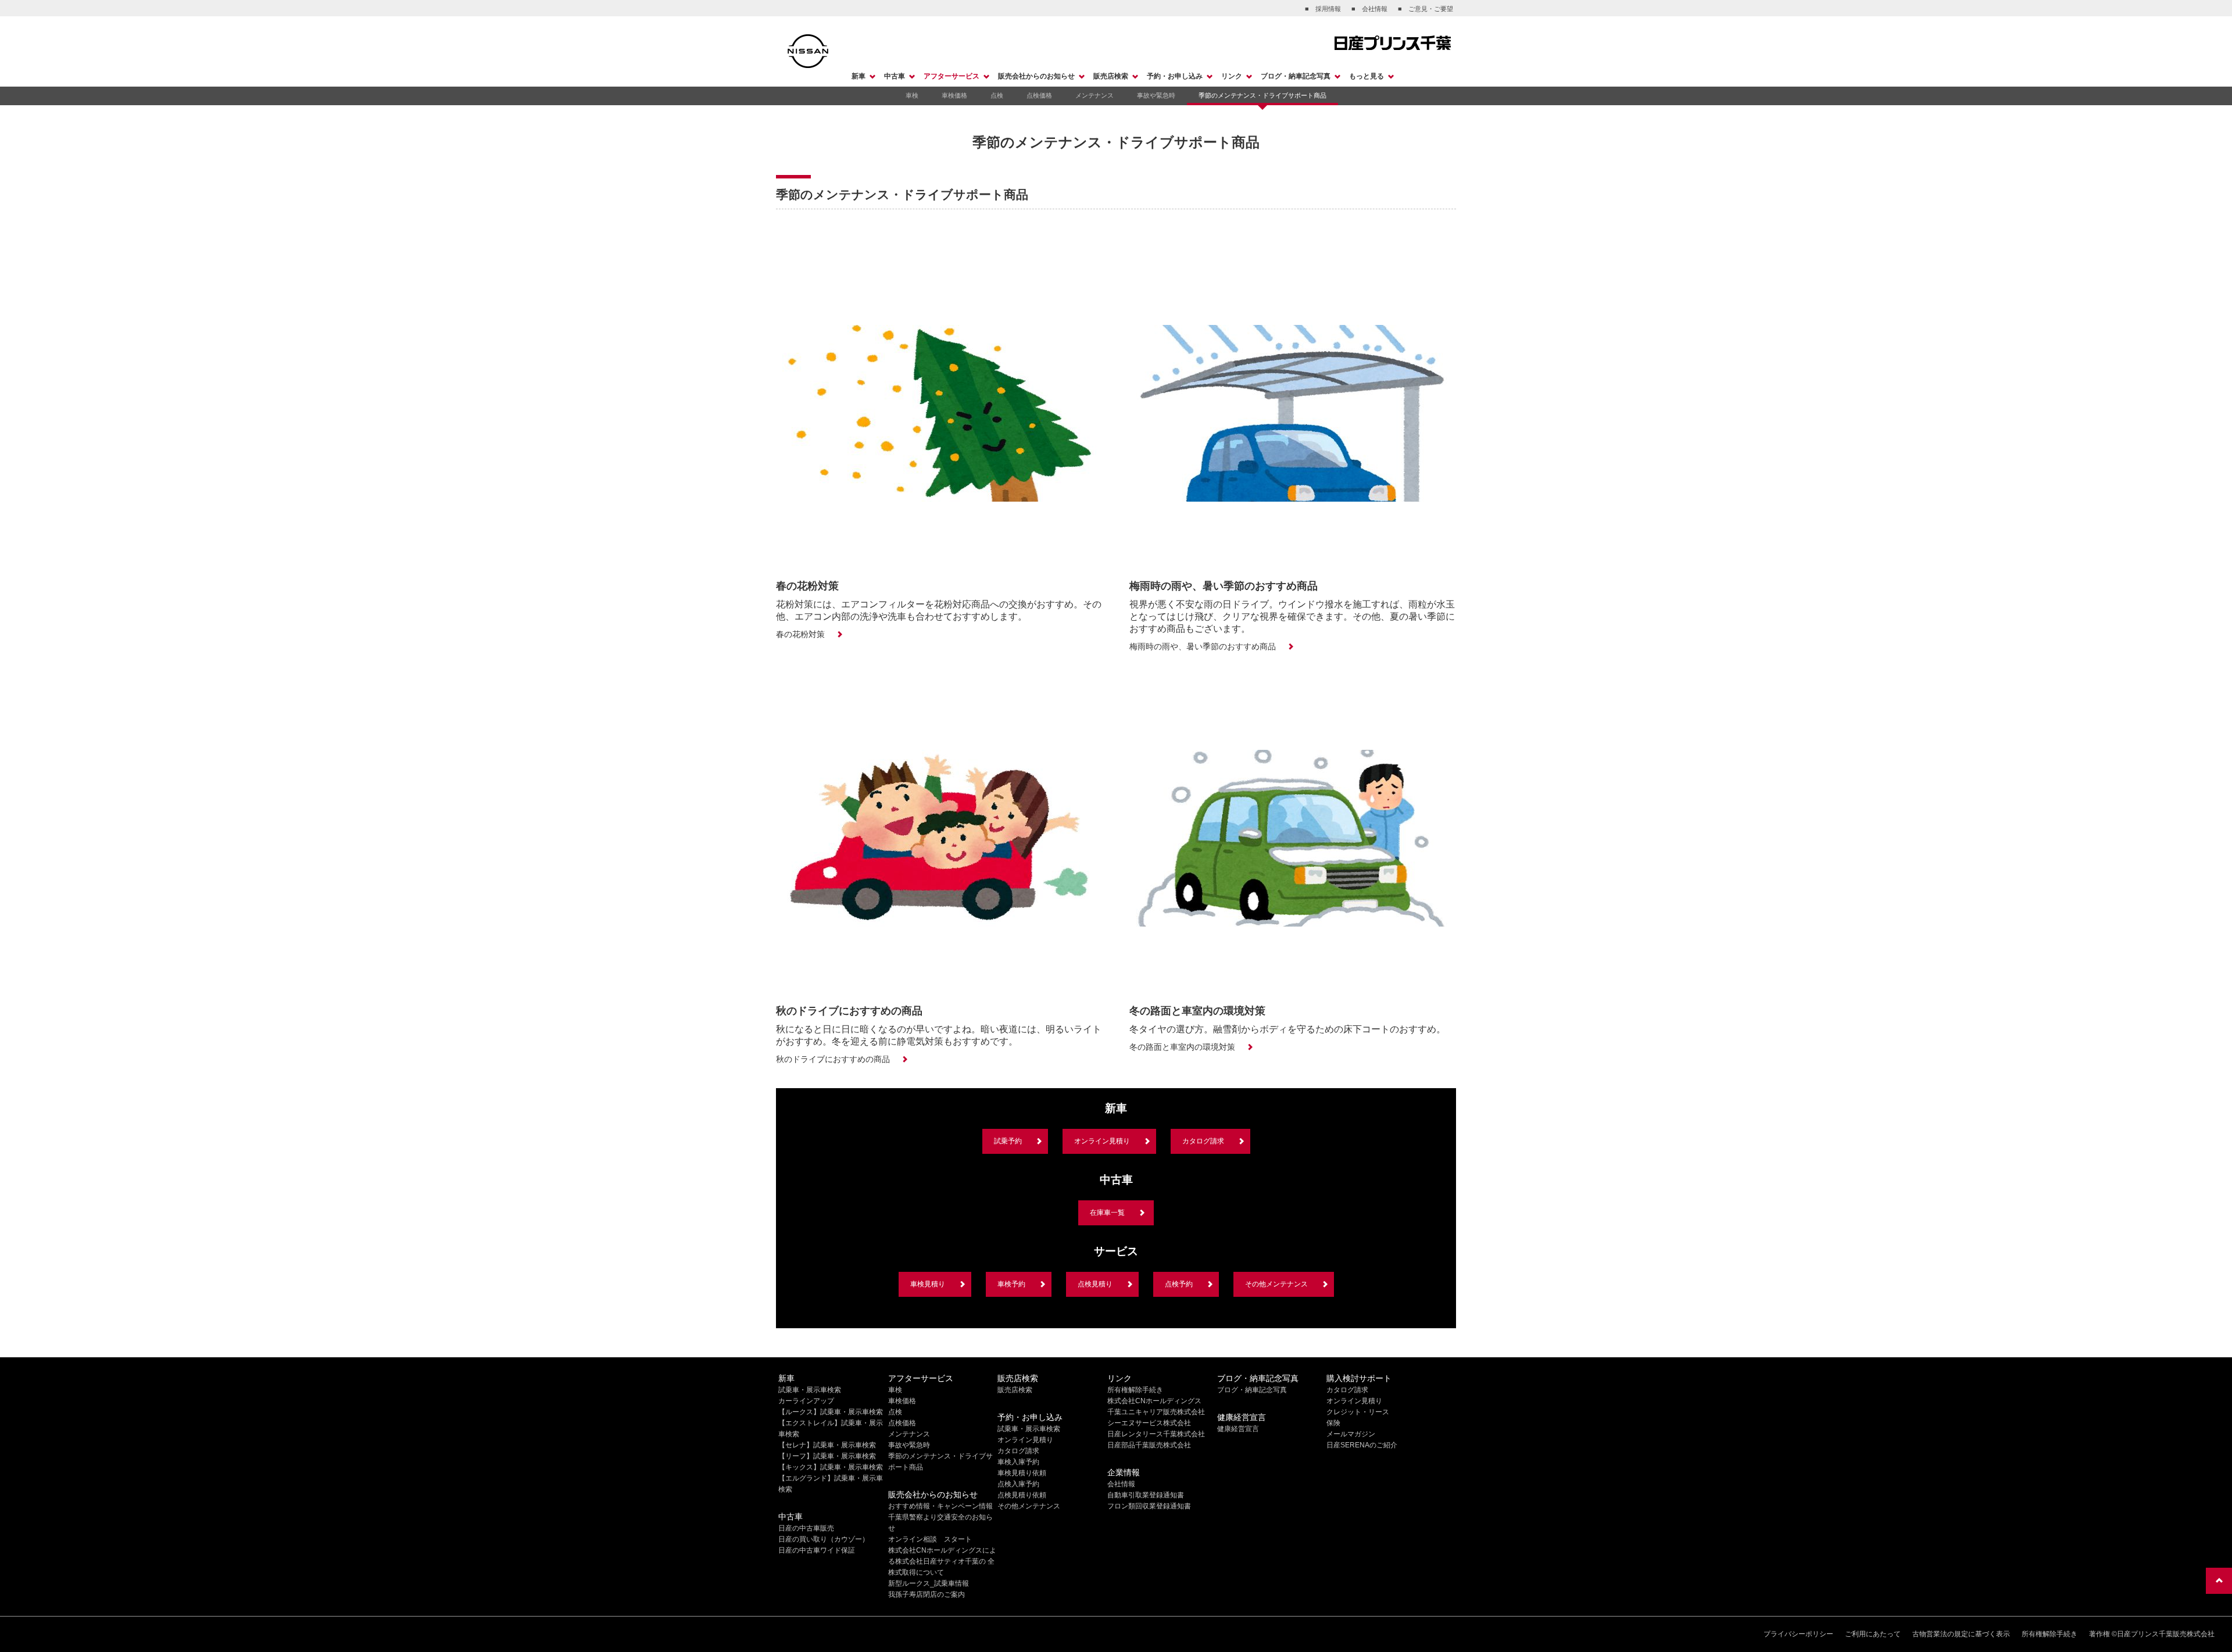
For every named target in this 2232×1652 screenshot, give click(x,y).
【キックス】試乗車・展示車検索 (831, 1467)
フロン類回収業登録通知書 (1149, 1506)
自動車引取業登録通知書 (1146, 1495)
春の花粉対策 (800, 634)
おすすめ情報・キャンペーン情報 (940, 1506)
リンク (1232, 76)
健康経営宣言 (1238, 1429)
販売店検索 (1111, 76)
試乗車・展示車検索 (810, 1390)
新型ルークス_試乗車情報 (929, 1583)
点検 (997, 95)
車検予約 (1011, 1284)
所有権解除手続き (1135, 1390)
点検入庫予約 (1018, 1484)
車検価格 (954, 95)
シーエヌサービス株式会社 (1149, 1423)
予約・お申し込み (1175, 76)
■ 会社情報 (1369, 9)
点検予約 (1179, 1284)
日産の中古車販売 (806, 1528)
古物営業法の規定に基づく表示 (1961, 1634)
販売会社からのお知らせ (1036, 76)
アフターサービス (952, 76)
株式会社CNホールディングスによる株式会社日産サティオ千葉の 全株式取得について (942, 1561)
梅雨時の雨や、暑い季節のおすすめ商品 (1203, 646)
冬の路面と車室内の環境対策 (1182, 1047)
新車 (859, 76)
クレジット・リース (1358, 1412)
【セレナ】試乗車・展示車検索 (827, 1445)
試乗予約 (1008, 1141)
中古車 (895, 76)
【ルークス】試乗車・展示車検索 (831, 1412)
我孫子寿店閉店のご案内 (927, 1594)
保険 (1333, 1423)
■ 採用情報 (1323, 9)
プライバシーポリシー (1798, 1634)
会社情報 (1121, 1484)
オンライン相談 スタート (930, 1539)
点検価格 (1039, 95)
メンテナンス (1094, 95)
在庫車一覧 (1107, 1213)
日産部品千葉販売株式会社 (1149, 1445)
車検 (912, 95)
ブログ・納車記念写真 (1296, 76)
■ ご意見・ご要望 (1426, 9)
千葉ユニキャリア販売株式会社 (1156, 1412)
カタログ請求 (1203, 1141)
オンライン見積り (1102, 1141)
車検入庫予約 (1018, 1462)
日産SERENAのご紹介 (1362, 1445)
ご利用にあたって (1873, 1634)
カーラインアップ (806, 1401)
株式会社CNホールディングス (1154, 1401)
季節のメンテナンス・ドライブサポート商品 (1262, 95)
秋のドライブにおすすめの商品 (833, 1059)
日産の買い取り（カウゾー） (824, 1539)
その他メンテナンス (1276, 1284)
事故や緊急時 (1156, 95)
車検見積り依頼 (1022, 1473)
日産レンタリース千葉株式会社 (1156, 1434)
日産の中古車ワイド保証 (817, 1550)
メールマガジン (1351, 1434)
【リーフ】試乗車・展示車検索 (827, 1456)
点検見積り (1095, 1284)
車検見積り (928, 1284)
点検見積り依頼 (1022, 1495)
